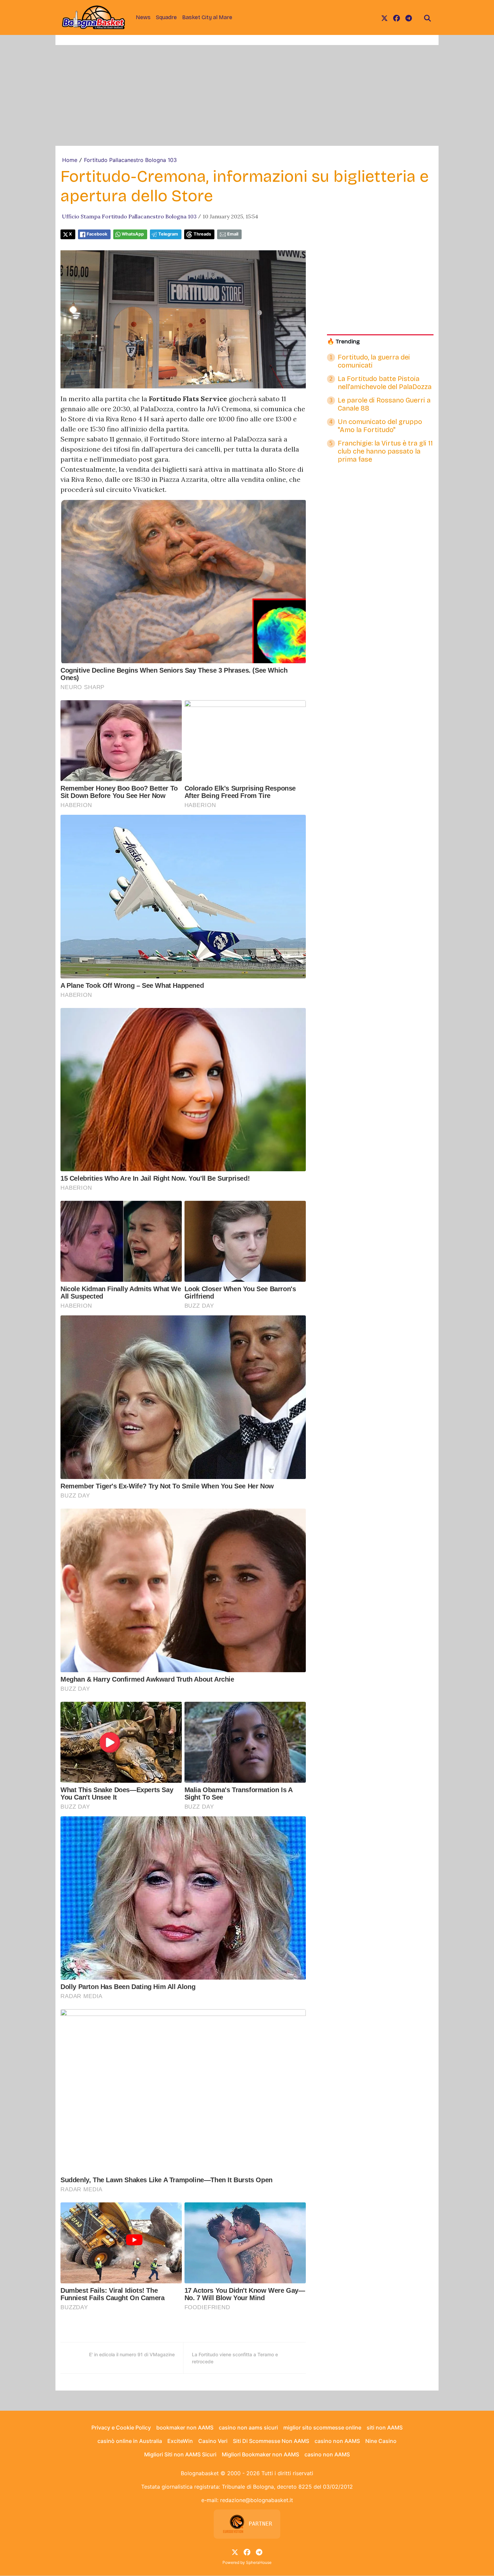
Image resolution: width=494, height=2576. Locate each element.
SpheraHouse (259, 2562)
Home (70, 160)
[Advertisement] (247, 95)
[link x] (384, 17)
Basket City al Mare (207, 17)
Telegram (168, 234)
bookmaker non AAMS (185, 2427)
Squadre (166, 17)
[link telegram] (409, 17)
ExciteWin (180, 2441)
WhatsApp (133, 234)
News (143, 17)
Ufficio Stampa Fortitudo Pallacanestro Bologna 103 (129, 216)
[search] (427, 17)
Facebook (97, 234)
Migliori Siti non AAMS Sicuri (180, 2454)
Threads (202, 234)
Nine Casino (381, 2441)
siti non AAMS (385, 2427)
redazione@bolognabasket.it (257, 2500)
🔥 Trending (343, 342)
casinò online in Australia (130, 2441)
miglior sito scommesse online (322, 2427)
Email (233, 234)
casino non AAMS (337, 2441)
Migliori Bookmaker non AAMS (260, 2454)
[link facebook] (397, 17)
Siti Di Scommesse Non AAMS (271, 2441)
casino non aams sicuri (248, 2427)
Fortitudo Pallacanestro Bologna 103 (130, 160)
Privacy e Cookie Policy (121, 2427)
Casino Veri (213, 2441)
